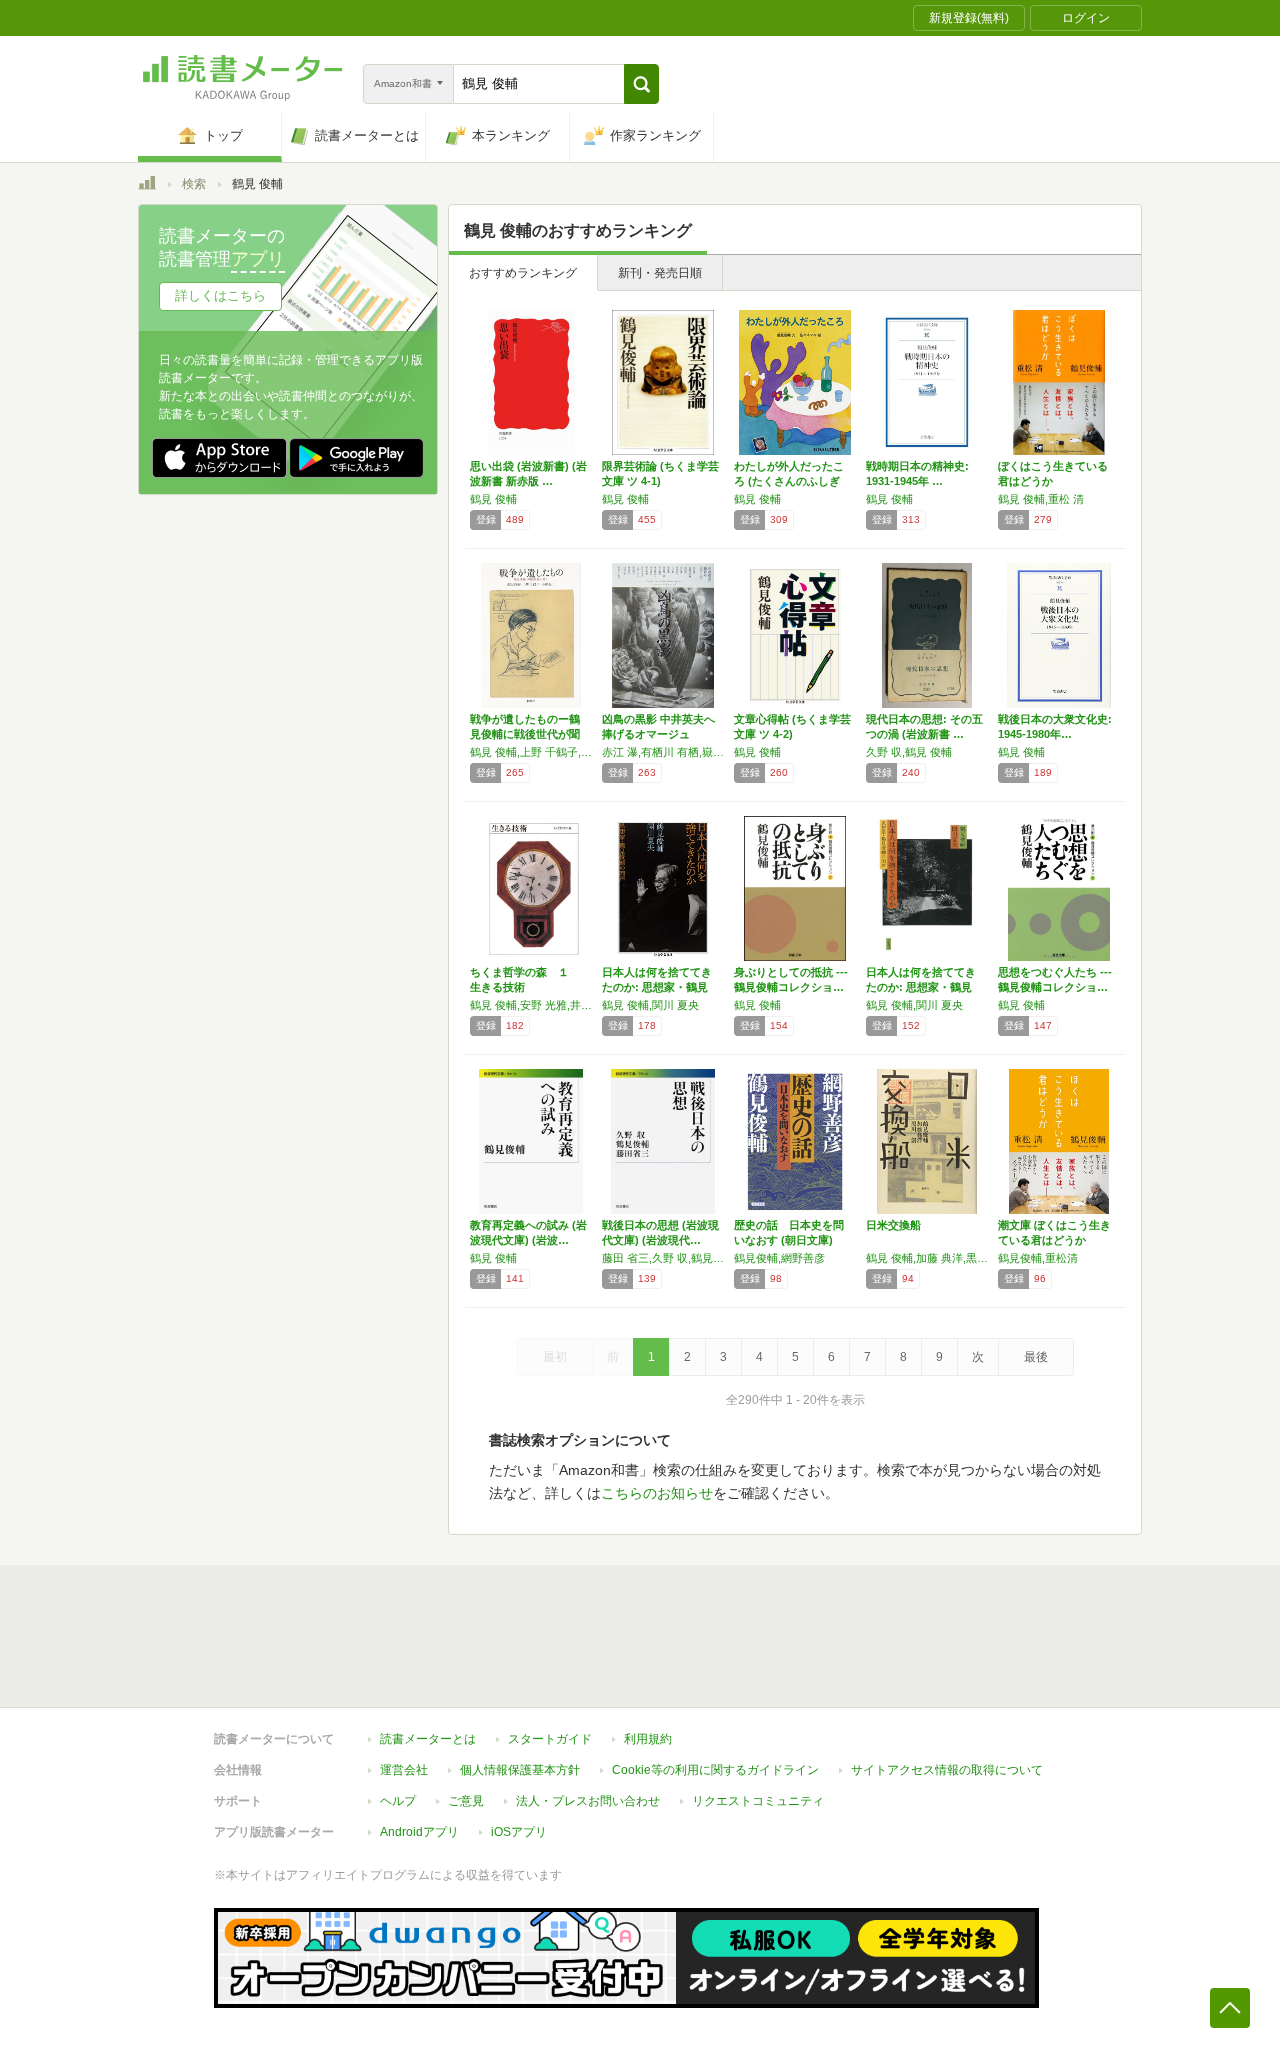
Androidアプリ (419, 1832)
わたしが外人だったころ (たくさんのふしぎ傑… (789, 481)
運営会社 (404, 1770)
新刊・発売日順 (660, 273)
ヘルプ (398, 1801)
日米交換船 (893, 1225)
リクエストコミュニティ (758, 1801)
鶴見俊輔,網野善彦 (779, 1258)
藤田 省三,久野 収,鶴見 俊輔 (663, 1258)
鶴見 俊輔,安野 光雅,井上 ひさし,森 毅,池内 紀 (531, 1005)
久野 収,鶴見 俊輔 (909, 752)
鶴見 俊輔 (493, 499)
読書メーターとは (428, 1739)
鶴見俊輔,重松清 (1038, 1258)
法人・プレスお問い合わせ (588, 1801)
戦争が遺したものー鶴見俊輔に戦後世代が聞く (525, 734)
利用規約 (648, 1739)
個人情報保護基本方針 (520, 1770)
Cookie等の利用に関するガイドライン (715, 1770)
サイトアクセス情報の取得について (947, 1770)
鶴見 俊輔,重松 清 (1041, 499)
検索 (194, 184)
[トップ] (147, 186)
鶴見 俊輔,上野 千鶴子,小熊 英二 (531, 752)
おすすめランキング (523, 273)
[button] (641, 84)
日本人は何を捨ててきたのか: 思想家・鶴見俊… (657, 987)
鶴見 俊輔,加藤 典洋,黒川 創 (927, 1258)
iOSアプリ (519, 1832)
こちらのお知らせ (657, 1493)
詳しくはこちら (220, 295)
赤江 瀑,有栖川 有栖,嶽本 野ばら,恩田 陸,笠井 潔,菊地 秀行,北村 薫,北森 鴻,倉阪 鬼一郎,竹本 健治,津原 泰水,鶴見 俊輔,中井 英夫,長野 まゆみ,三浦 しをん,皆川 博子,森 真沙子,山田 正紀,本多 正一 (663, 752)
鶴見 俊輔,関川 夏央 (650, 1005)
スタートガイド (550, 1739)
